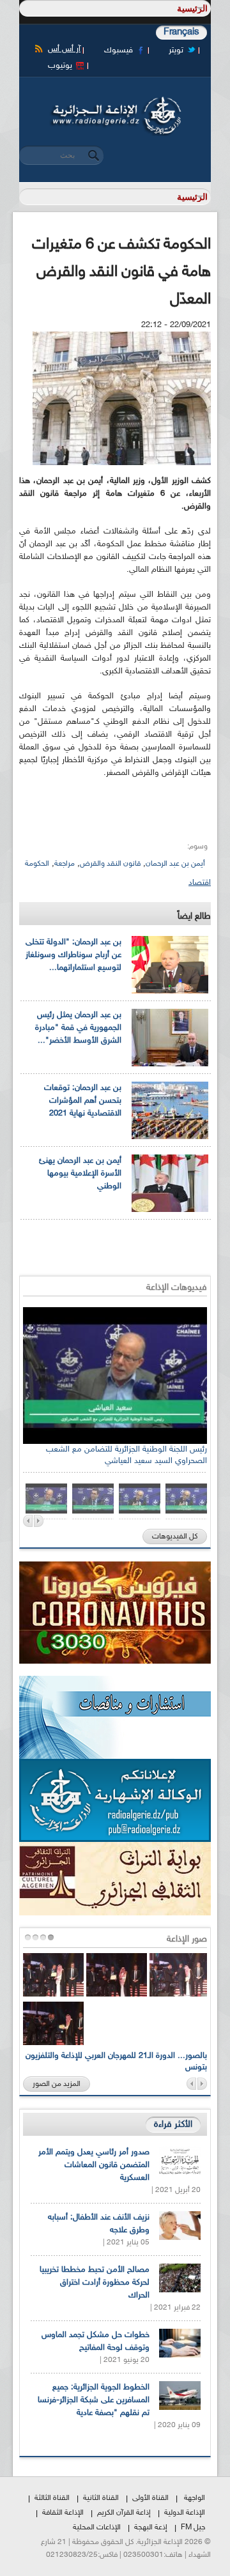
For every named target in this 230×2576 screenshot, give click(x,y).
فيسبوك (119, 50)
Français (181, 32)
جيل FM (193, 2527)
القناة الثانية (101, 2498)
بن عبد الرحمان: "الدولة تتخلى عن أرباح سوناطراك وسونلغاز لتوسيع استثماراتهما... (73, 955)
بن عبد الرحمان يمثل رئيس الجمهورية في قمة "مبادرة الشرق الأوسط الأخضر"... (78, 1028)
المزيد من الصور (57, 2084)
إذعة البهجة (151, 2527)
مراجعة (65, 864)
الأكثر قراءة (173, 2125)
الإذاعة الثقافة (63, 2513)
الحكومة (37, 864)
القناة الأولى (150, 2498)
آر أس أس (64, 49)
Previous (28, 1521)
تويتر (176, 50)
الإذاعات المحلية (97, 2527)
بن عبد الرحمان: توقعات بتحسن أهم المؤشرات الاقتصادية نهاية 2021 (83, 1101)
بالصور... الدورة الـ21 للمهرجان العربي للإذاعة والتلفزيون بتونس (116, 2062)
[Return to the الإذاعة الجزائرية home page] (115, 100)
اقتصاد (200, 883)
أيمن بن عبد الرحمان (175, 864)
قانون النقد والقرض (110, 864)
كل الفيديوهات (175, 1537)
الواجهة (195, 2498)
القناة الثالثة (52, 2498)
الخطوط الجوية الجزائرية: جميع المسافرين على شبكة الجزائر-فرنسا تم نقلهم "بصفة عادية (94, 2400)
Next (39, 1521)
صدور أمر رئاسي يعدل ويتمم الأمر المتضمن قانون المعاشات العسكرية (94, 2165)
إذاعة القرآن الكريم (124, 2513)
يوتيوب (60, 66)
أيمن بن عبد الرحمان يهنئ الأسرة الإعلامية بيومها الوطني (80, 1174)
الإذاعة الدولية (185, 2513)
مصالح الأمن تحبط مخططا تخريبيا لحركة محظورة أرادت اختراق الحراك (95, 2283)
